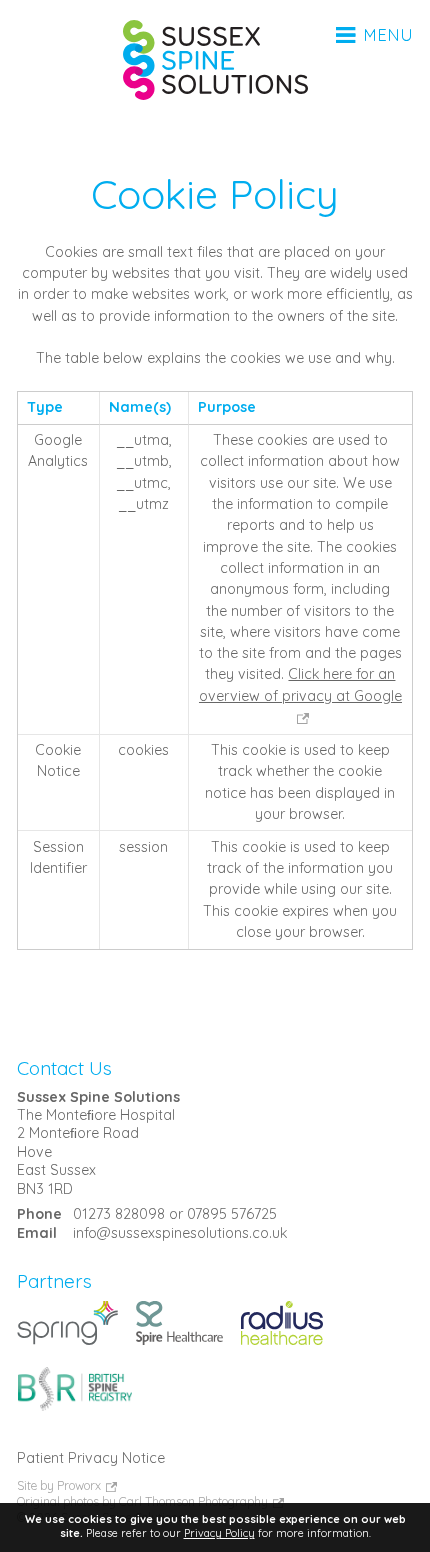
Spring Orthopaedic (67, 1322)
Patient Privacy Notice (91, 1458)
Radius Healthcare (282, 1322)
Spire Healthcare (179, 1322)
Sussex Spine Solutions (215, 60)
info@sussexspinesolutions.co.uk (180, 1233)
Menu (386, 35)
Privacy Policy (219, 1533)
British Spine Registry (74, 1389)
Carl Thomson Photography (193, 1501)
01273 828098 (119, 1214)
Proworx (79, 1485)
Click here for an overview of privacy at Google (300, 684)
